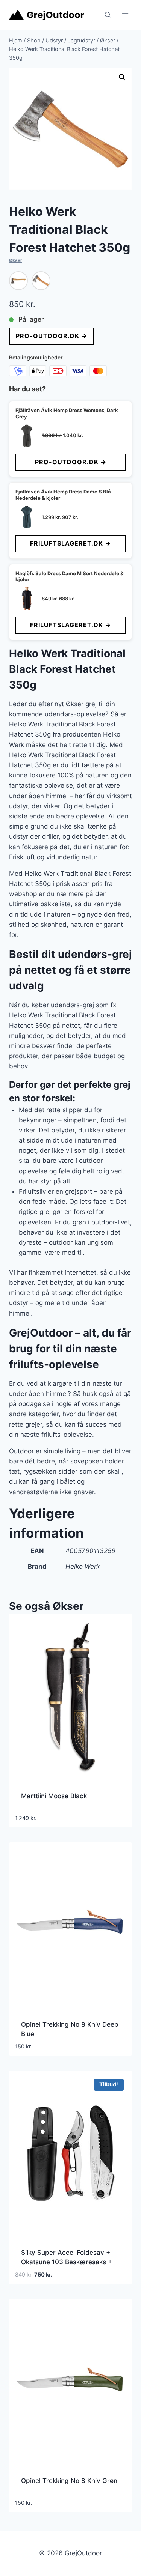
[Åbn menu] (125, 15)
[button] (122, 77)
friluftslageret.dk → (70, 543)
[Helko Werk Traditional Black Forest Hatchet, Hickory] (18, 281)
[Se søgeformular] (108, 15)
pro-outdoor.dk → (52, 336)
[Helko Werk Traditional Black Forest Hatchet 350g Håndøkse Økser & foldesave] (41, 281)
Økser (16, 260)
